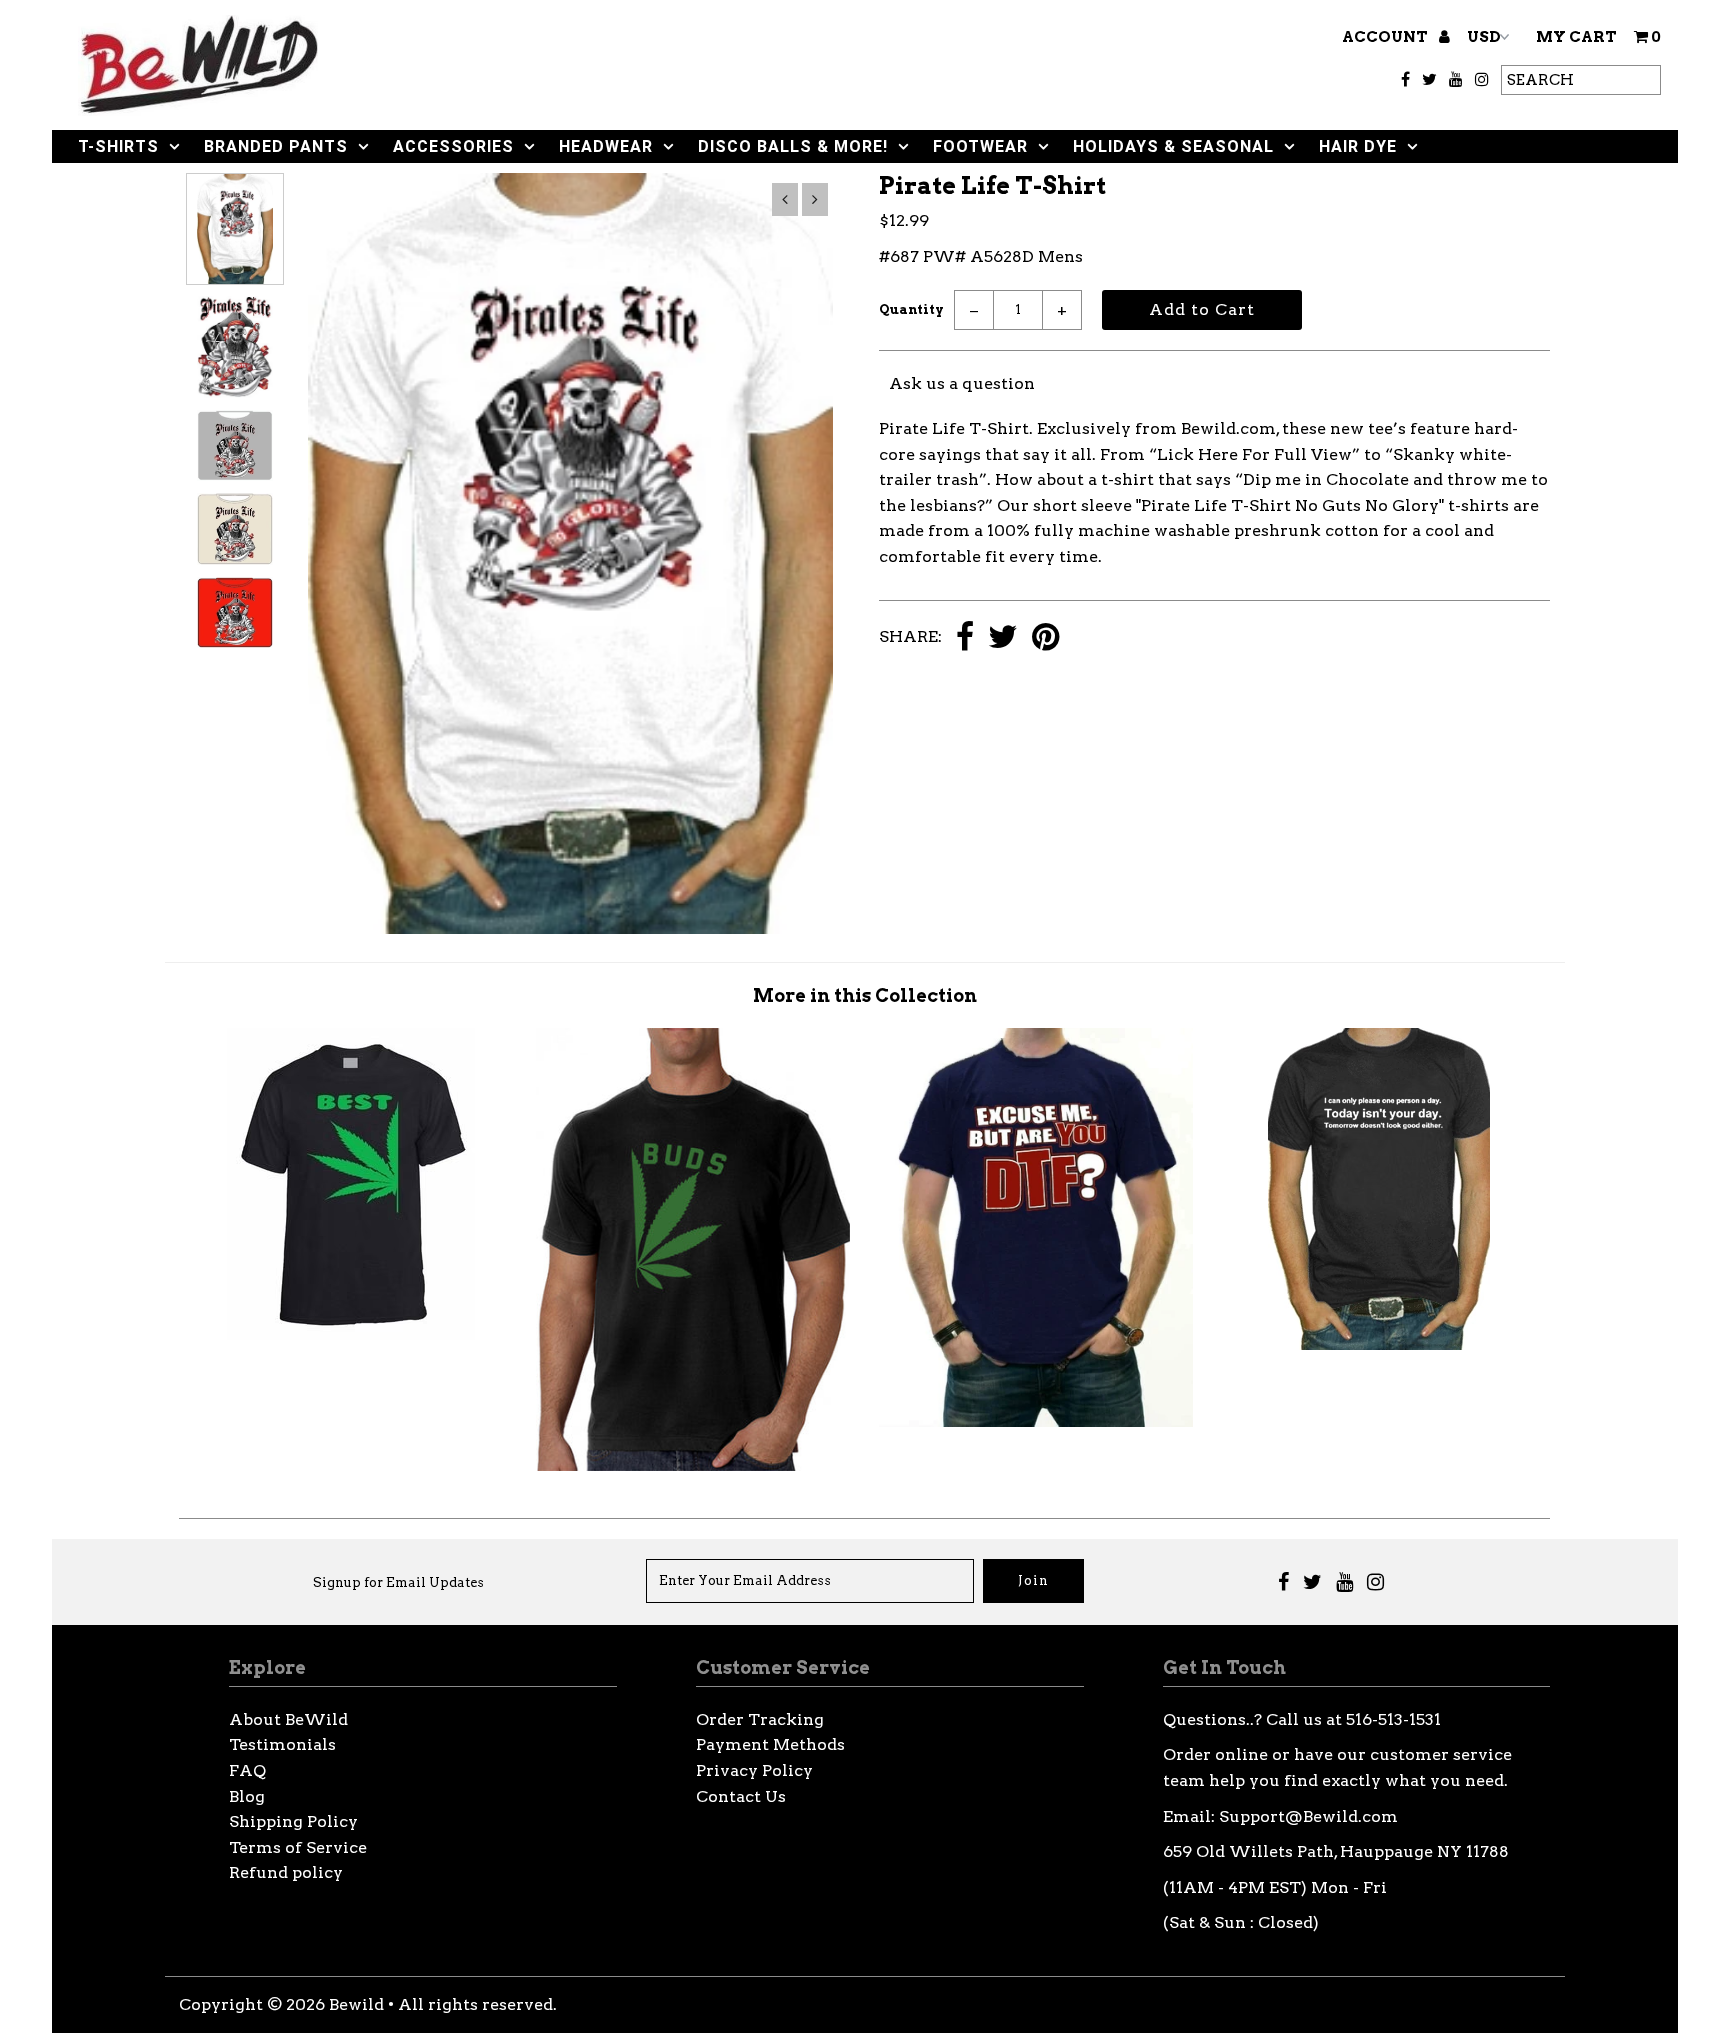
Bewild (356, 2004)
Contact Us (741, 1796)
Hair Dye (1358, 146)
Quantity (911, 309)
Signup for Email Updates (398, 1582)
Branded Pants (276, 146)
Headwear (606, 146)
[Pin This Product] (1045, 638)
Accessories (453, 146)
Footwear (980, 146)
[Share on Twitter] (1003, 638)
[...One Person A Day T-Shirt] (1379, 1344)
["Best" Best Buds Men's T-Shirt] (351, 1334)
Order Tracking (760, 1719)
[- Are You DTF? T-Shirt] (1036, 1421)
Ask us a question (962, 383)
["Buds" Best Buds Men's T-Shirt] (693, 1465)
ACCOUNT (1386, 37)
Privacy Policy (754, 1770)
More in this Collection (865, 995)
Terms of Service (298, 1847)
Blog (247, 1796)
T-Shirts (118, 146)
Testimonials (282, 1744)
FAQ (247, 1770)
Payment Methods (770, 1744)
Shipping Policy (293, 1821)
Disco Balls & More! (793, 146)
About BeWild (288, 1719)
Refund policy (286, 1872)
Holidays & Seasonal (1173, 146)
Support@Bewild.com (1308, 1816)
